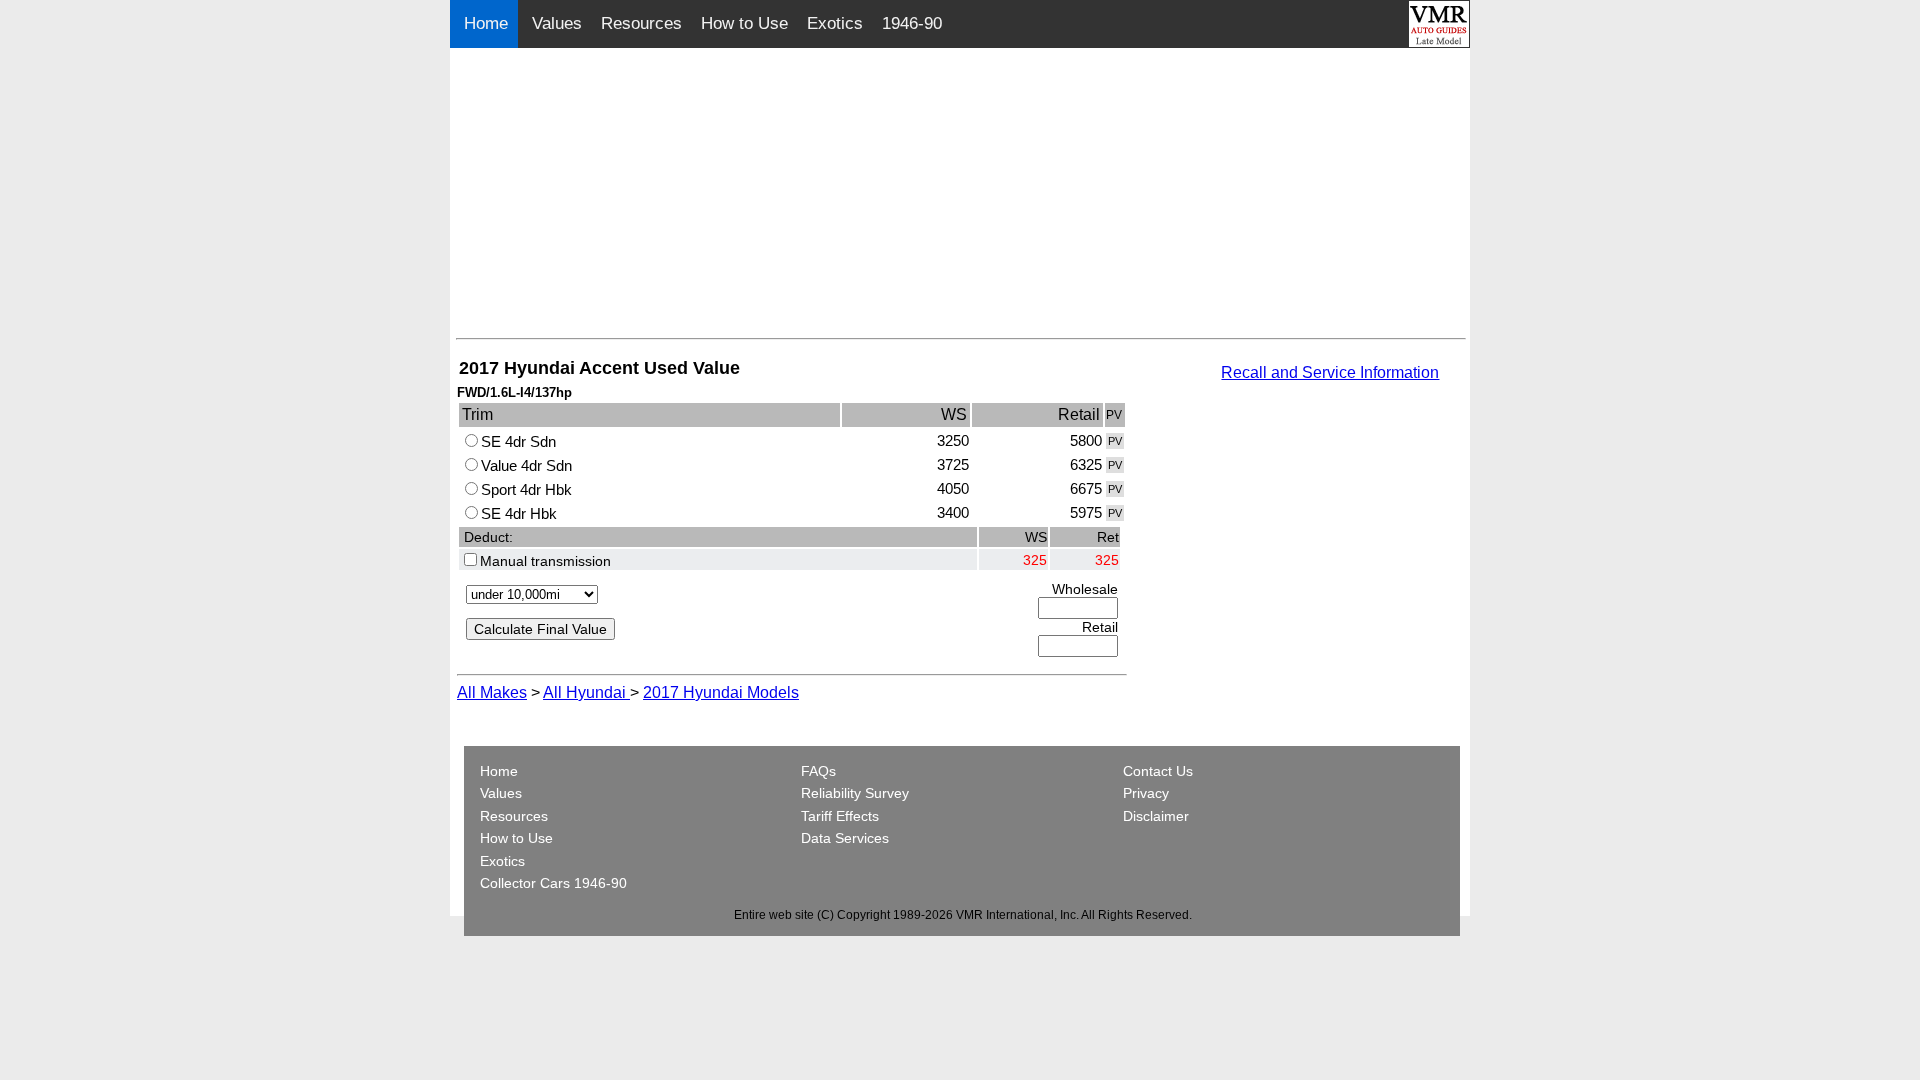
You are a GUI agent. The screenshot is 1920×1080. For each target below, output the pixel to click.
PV (1115, 441)
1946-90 (912, 23)
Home (488, 23)
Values (557, 23)
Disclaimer (1156, 816)
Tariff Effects (840, 816)
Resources (641, 23)
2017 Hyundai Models (721, 692)
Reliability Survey (855, 793)
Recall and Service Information (1330, 372)
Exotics (835, 23)
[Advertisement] (961, 198)
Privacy (1146, 793)
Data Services (845, 838)
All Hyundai (586, 692)
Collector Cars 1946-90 (553, 883)
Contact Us (1158, 771)
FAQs (818, 771)
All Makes (492, 692)
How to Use (744, 23)
